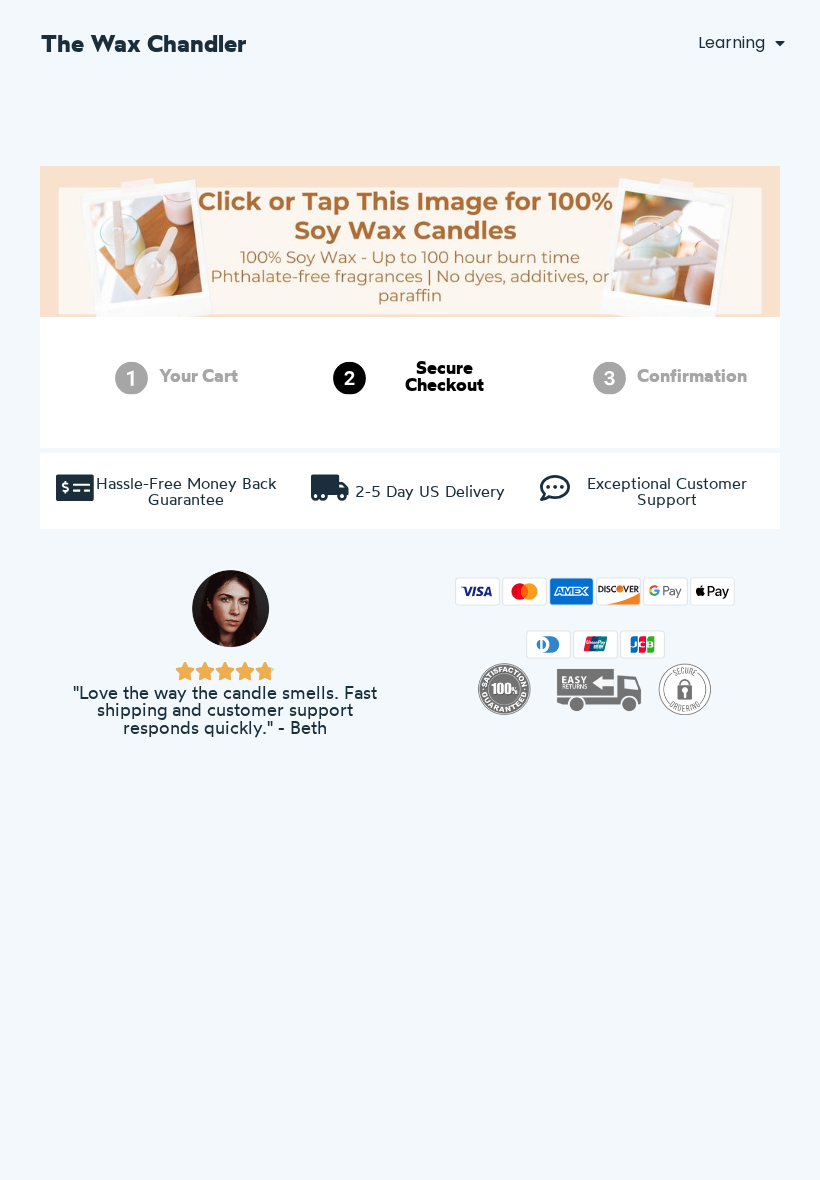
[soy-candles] (410, 261)
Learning (731, 42)
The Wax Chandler (144, 43)
